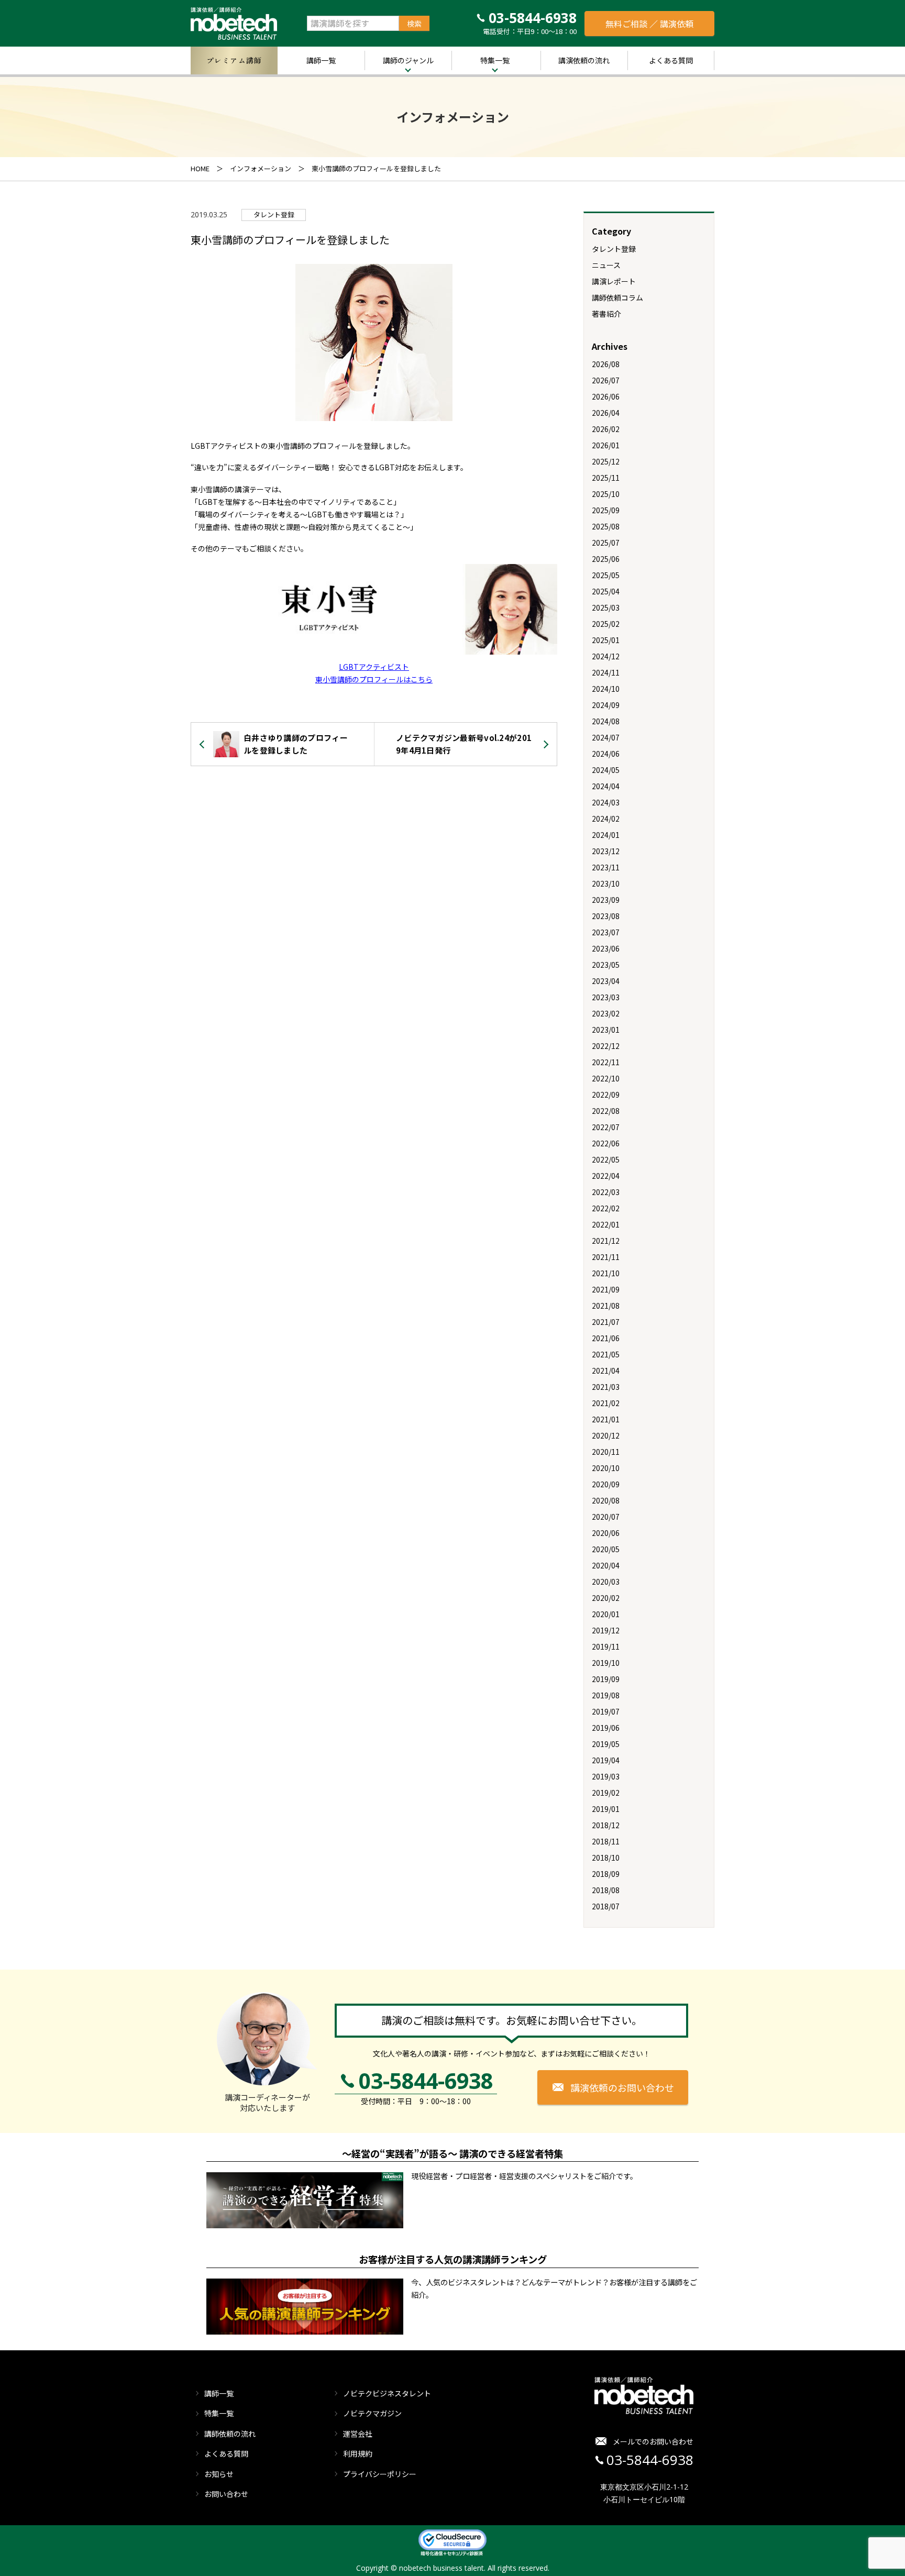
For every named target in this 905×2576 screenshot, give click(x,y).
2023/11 (606, 867)
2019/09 (606, 1679)
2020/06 (606, 1533)
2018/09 (606, 1874)
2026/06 (606, 396)
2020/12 (606, 1435)
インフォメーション (261, 168)
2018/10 (606, 1858)
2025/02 (606, 624)
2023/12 (606, 851)
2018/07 (606, 1906)
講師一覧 (321, 60)
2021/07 (606, 1322)
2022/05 (606, 1159)
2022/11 (606, 1062)
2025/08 (606, 526)
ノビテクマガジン (372, 2413)
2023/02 (606, 1013)
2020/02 (606, 1598)
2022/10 (606, 1078)
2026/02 (606, 429)
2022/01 (606, 1224)
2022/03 (606, 1192)
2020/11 (606, 1452)
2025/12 (606, 461)
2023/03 (606, 997)
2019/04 (606, 1760)
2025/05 (606, 575)
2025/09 (606, 510)
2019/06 (606, 1728)
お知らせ (219, 2474)
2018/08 (606, 1890)
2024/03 (606, 802)
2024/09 (606, 705)
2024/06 (606, 754)
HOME (200, 168)
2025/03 (606, 607)
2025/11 (606, 478)
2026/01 (606, 445)
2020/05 (606, 1549)
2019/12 (606, 1630)
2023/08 (606, 916)
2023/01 (606, 1030)
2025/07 (606, 543)
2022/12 (606, 1046)
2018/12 (606, 1825)
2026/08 (606, 364)
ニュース (606, 265)
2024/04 (606, 786)
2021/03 (606, 1387)
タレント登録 (274, 214)
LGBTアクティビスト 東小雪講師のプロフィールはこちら (374, 673)
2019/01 (606, 1809)
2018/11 (606, 1841)
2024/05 (606, 770)
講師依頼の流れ (230, 2434)
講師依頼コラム (617, 297)
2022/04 (606, 1176)
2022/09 (606, 1094)
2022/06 (606, 1143)
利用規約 (358, 2453)
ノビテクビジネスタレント (387, 2393)
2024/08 (606, 721)
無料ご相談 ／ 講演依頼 (649, 24)
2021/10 (606, 1273)
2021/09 (606, 1289)
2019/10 (606, 1663)
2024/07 (606, 737)
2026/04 (606, 413)
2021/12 (606, 1241)
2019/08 (606, 1695)
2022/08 (606, 1111)
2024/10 (606, 689)
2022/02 (606, 1208)
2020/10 (606, 1468)
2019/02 (606, 1793)
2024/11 (606, 672)
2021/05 (606, 1354)
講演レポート (614, 281)
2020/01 (606, 1614)
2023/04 (606, 981)
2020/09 (606, 1484)
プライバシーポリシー (380, 2474)
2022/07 (606, 1127)
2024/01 (606, 835)
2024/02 (606, 819)
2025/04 (606, 591)
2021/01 (606, 1419)
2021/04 (606, 1370)
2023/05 (606, 965)
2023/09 (606, 900)
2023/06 (606, 948)
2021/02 (606, 1403)
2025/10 (606, 494)
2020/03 (606, 1582)
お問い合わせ (226, 2494)
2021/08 (606, 1306)
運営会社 (358, 2434)
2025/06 (606, 559)
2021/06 (606, 1338)
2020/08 (606, 1500)
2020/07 (606, 1517)
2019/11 (606, 1646)
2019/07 (606, 1711)
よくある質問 (671, 60)
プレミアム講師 (234, 60)
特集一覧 (495, 60)
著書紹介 (606, 314)
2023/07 (606, 932)
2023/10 (606, 883)
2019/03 (606, 1776)
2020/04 (606, 1565)
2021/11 (606, 1257)
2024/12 (606, 656)
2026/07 (606, 380)
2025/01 (606, 640)
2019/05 (606, 1744)
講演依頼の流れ (584, 60)
